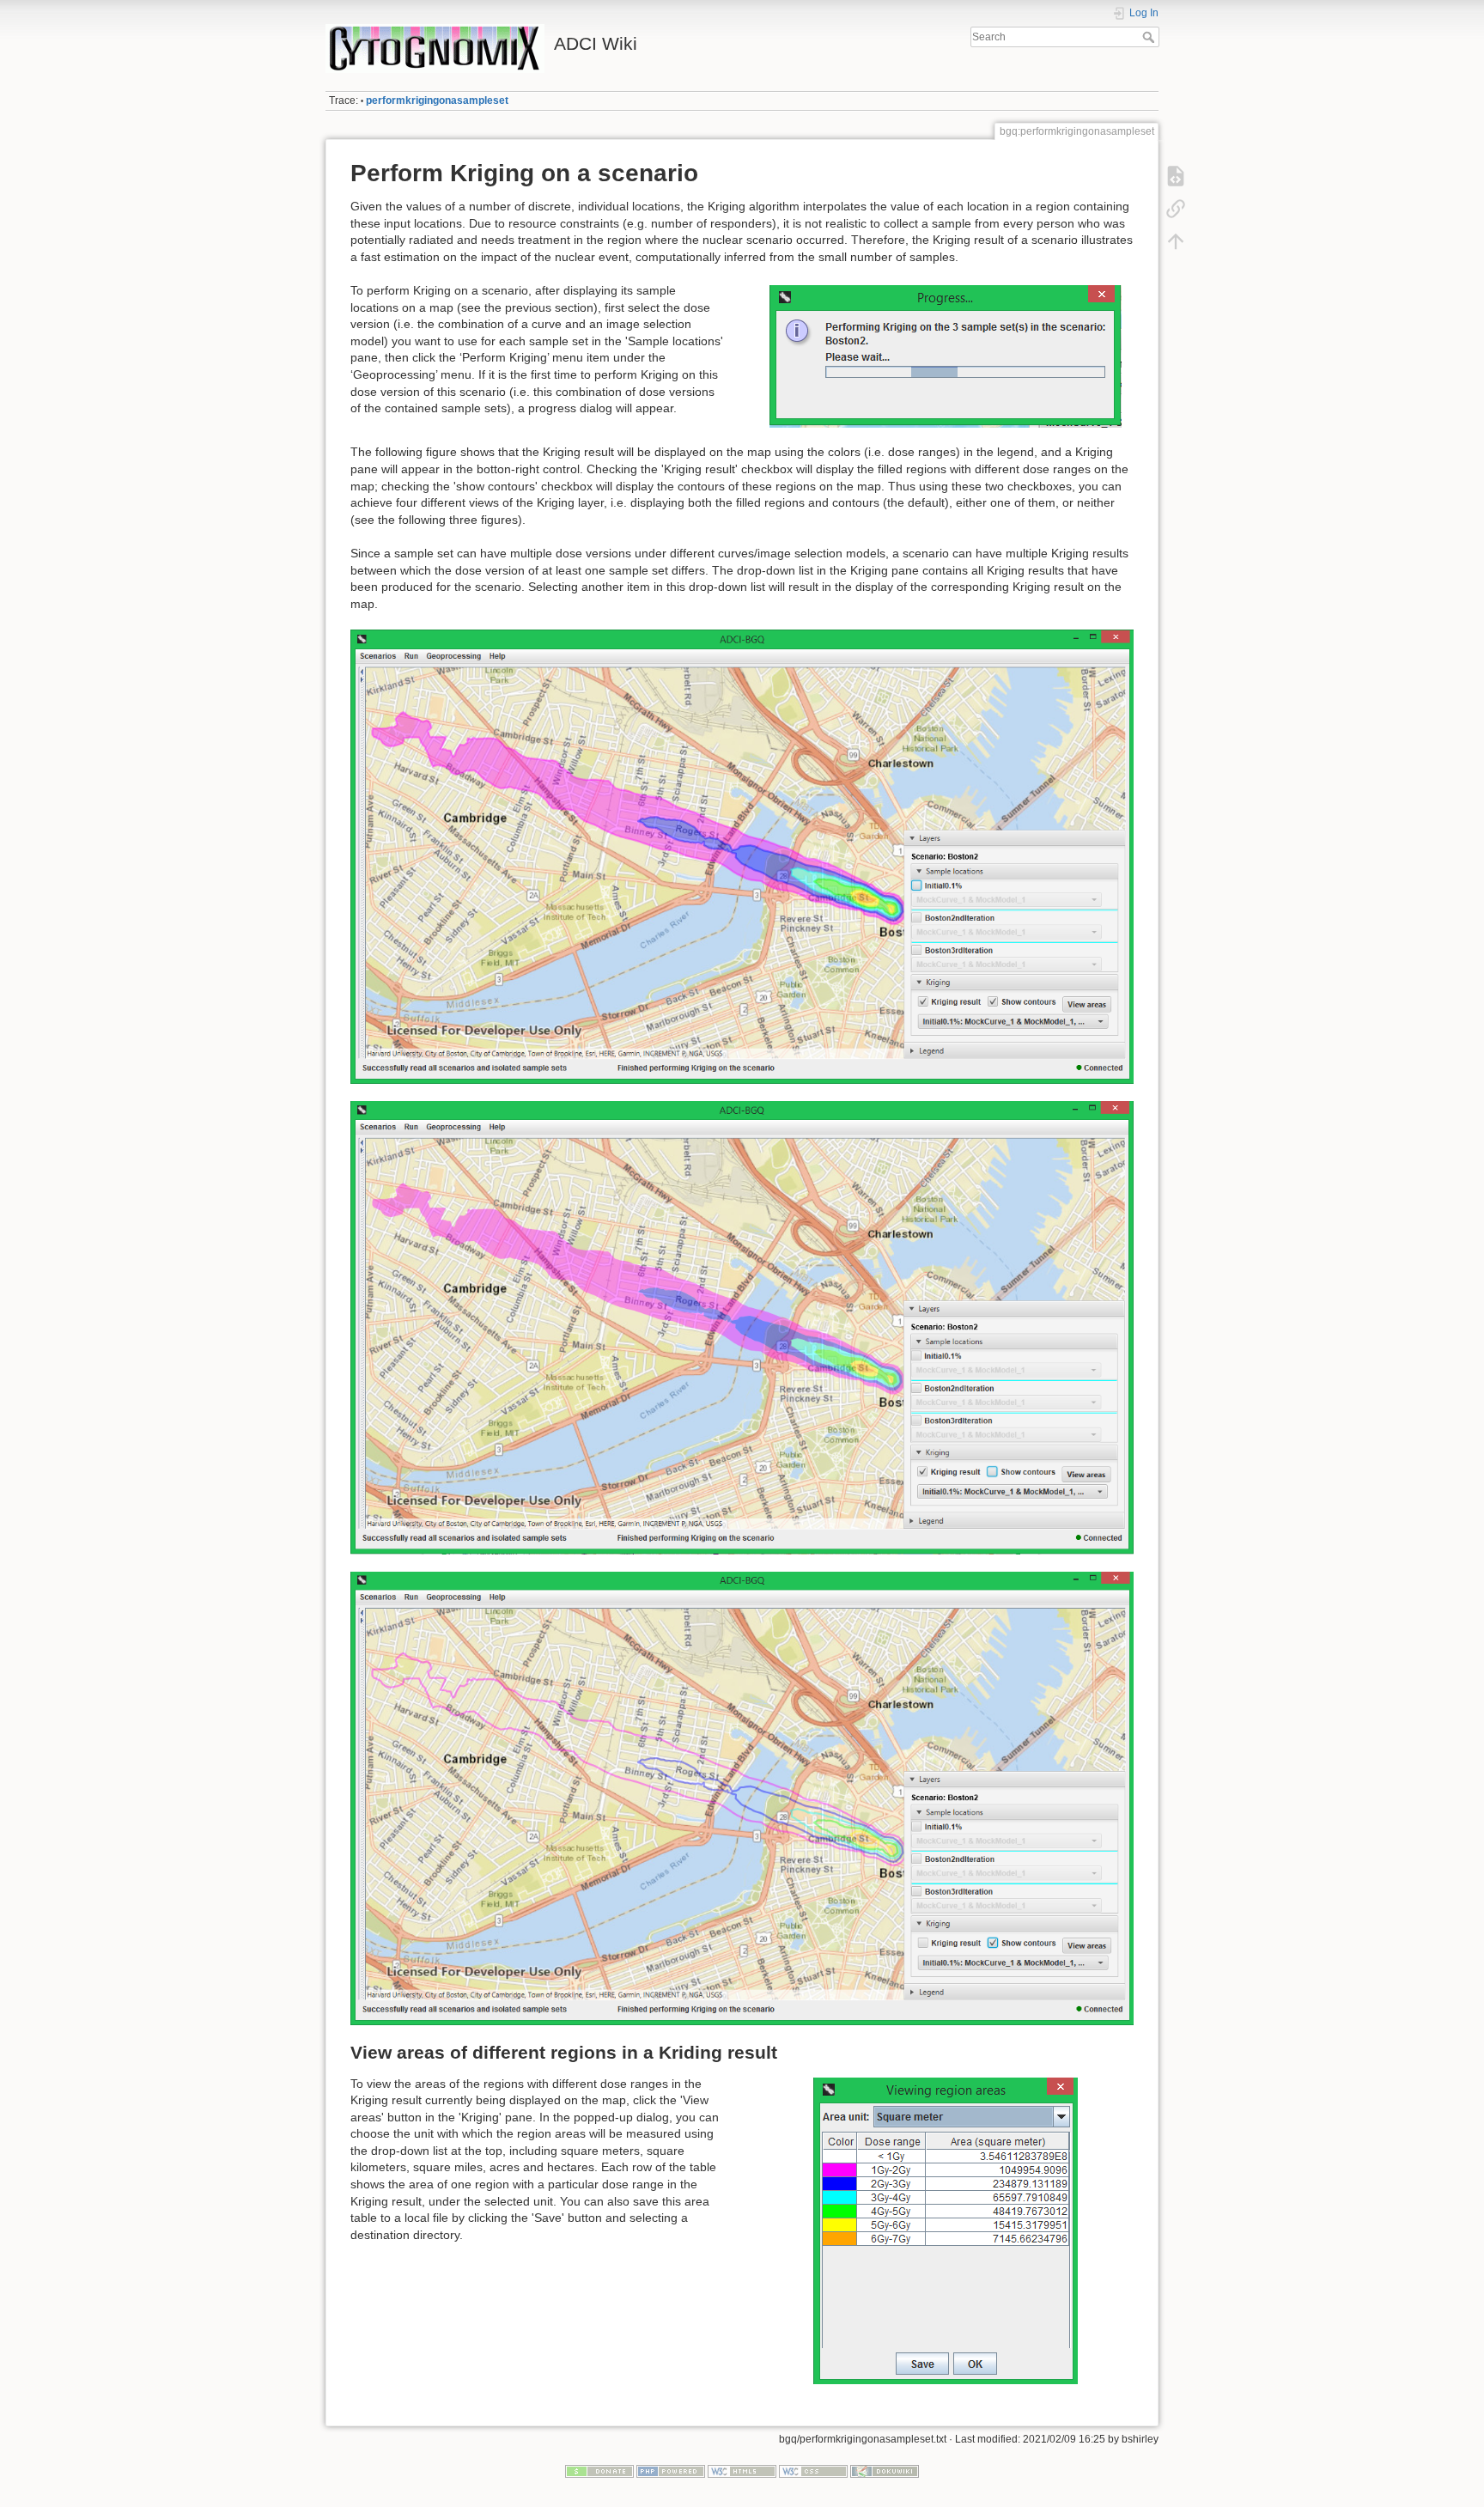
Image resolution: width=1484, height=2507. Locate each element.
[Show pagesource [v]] (1176, 176)
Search (1150, 37)
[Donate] (599, 2471)
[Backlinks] (1176, 209)
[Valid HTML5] (742, 2471)
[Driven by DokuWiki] (885, 2471)
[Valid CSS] (813, 2471)
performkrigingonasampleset (437, 100)
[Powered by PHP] (671, 2471)
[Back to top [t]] (1176, 241)
